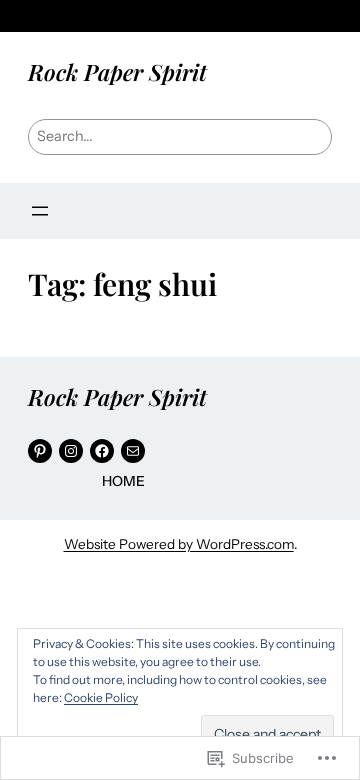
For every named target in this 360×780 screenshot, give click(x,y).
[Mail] (133, 451)
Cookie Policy (101, 697)
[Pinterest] (40, 451)
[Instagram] (71, 451)
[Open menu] (40, 211)
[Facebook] (102, 451)
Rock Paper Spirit (117, 72)
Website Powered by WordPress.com (179, 544)
